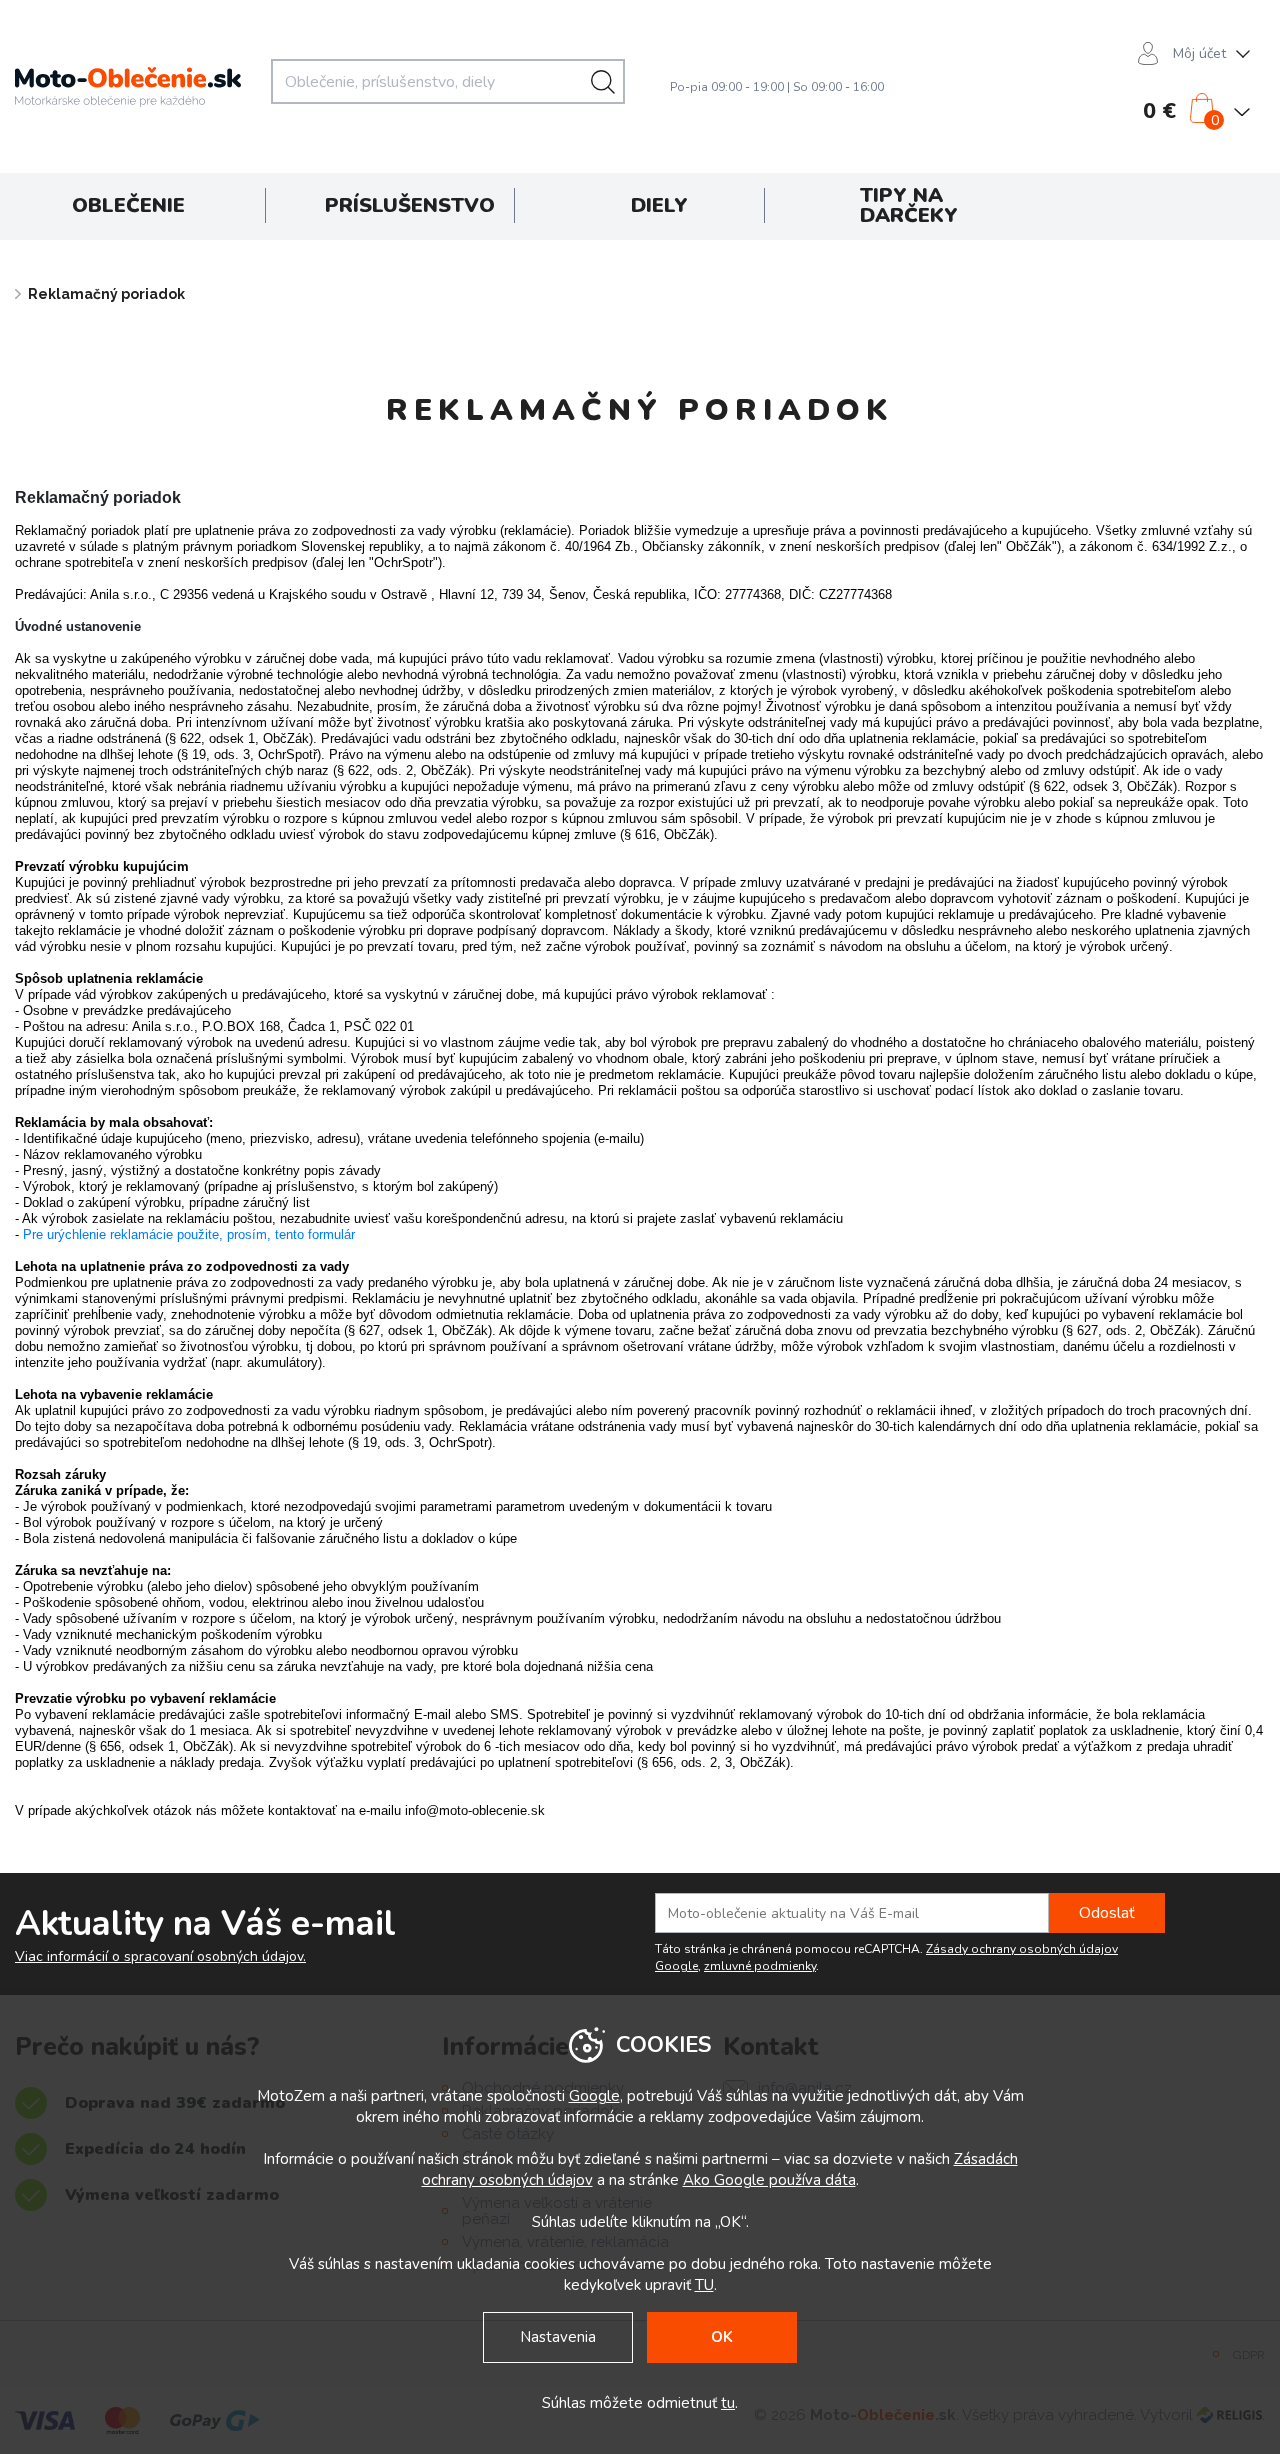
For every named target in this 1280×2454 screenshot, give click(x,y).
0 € (1159, 111)
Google (594, 2096)
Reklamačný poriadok (106, 294)
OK (722, 2337)
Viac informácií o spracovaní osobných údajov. (160, 1957)
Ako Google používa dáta (769, 2180)
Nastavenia (558, 2337)
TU (704, 2285)
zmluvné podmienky (760, 1966)
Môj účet (1199, 53)
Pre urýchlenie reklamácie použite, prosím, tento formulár (189, 1234)
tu (728, 2403)
